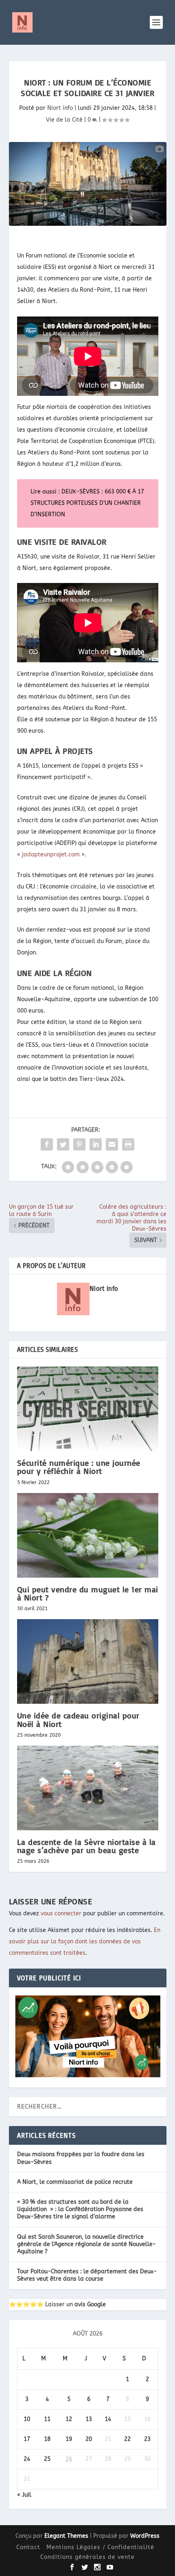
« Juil (24, 2495)
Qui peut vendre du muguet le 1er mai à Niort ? (88, 1593)
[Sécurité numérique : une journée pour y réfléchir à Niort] (88, 1409)
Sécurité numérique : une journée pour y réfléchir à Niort (79, 1467)
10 (27, 2419)
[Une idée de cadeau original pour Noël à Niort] (88, 1661)
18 (47, 2439)
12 (69, 2419)
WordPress (145, 2536)
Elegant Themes (66, 2536)
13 (89, 2419)
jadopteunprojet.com (51, 855)
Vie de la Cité (64, 120)
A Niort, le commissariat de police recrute (75, 2182)
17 (27, 2439)
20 (89, 2439)
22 (127, 2439)
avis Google (90, 2304)
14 (108, 2419)
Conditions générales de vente (87, 2557)
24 (27, 2459)
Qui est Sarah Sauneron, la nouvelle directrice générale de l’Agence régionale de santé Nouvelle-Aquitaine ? (86, 2244)
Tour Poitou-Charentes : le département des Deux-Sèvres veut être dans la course (87, 2275)
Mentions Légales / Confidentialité (100, 2547)
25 (47, 2459)
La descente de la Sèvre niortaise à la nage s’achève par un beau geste (86, 1846)
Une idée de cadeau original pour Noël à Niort (78, 1719)
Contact (28, 2547)
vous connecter (61, 1913)
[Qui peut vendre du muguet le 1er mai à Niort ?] (88, 1535)
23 (147, 2439)
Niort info (60, 108)
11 (47, 2419)
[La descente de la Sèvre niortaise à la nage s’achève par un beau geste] (88, 1788)
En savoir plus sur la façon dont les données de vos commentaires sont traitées (85, 1942)
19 (69, 2439)
